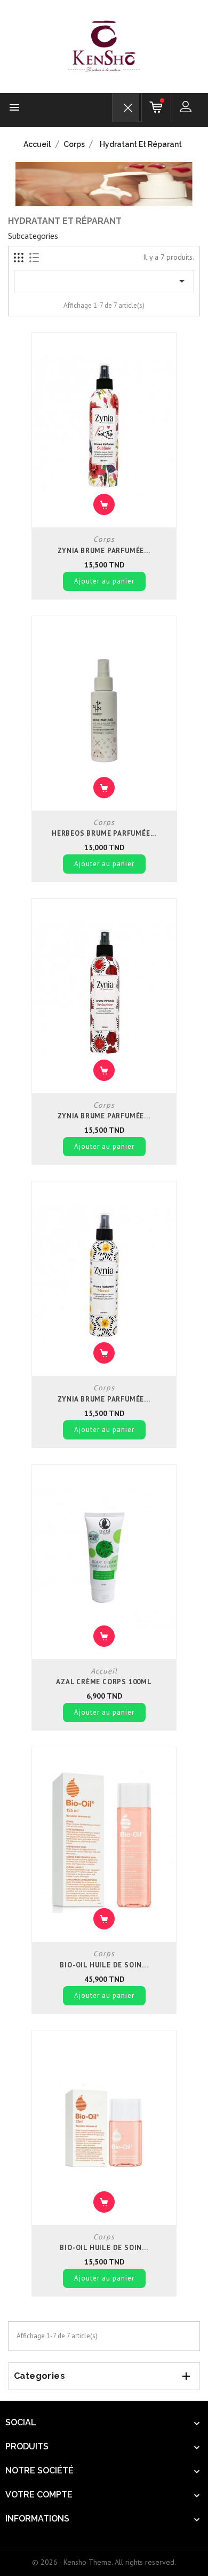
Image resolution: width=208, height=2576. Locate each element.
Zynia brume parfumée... (104, 551)
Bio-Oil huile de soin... (104, 1965)
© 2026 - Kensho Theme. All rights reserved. (104, 2562)
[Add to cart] (104, 504)
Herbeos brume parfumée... (104, 833)
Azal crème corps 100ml (104, 1682)
